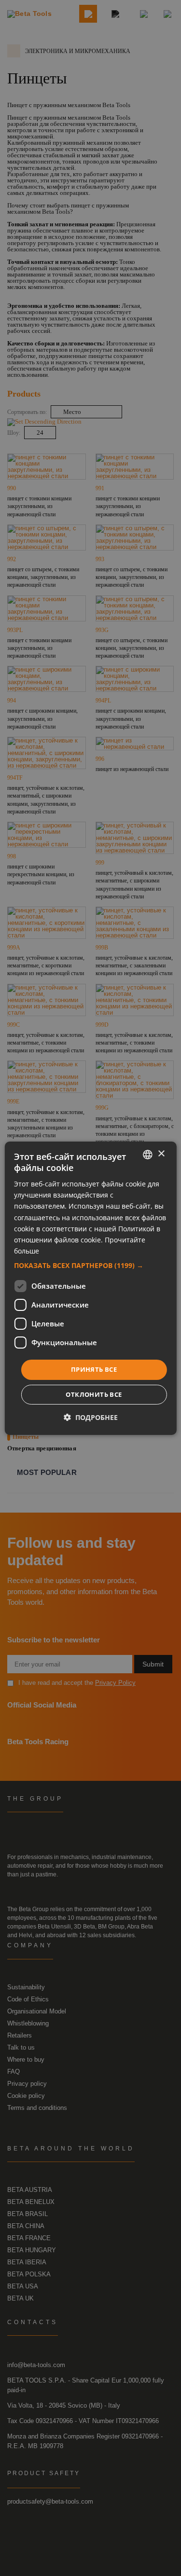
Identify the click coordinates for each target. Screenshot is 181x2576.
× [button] (161, 1154)
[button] (90, 1266)
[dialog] (90, 1288)
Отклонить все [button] (94, 1394)
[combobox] (148, 1154)
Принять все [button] (94, 1369)
